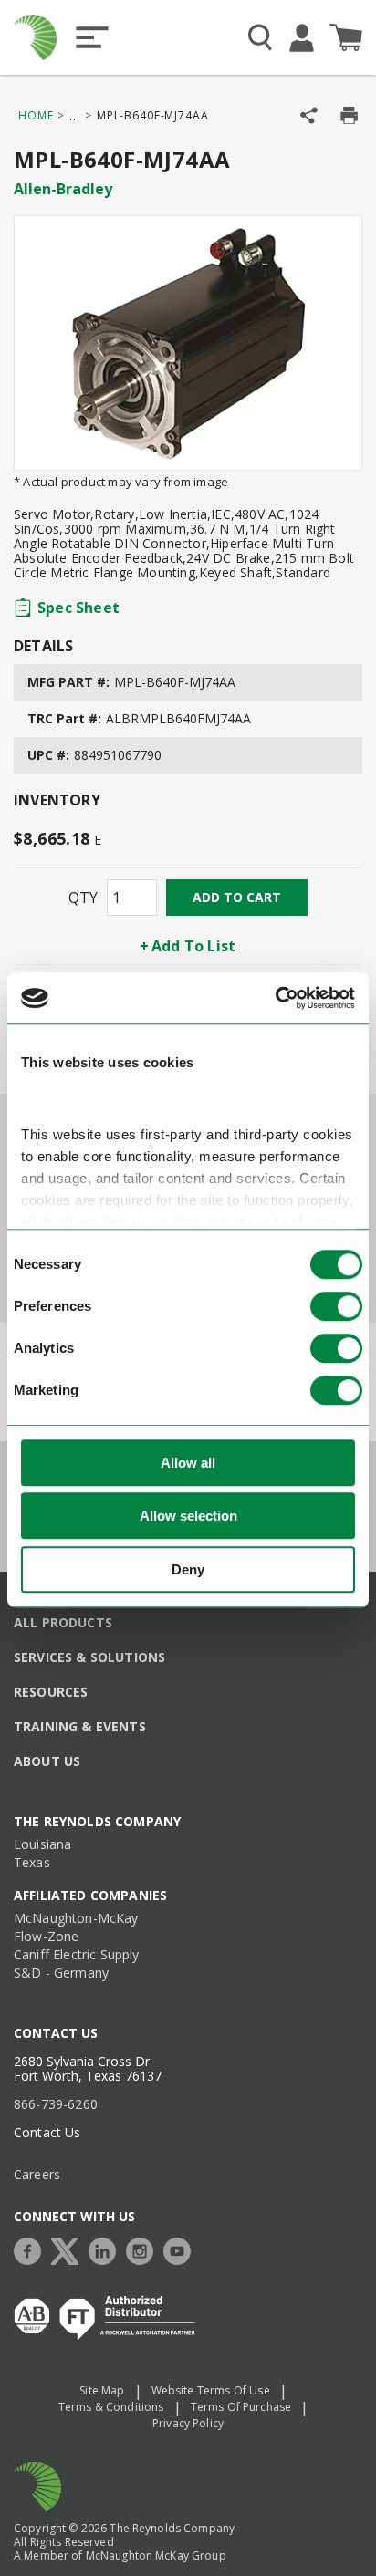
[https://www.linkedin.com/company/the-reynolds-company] (107, 2249)
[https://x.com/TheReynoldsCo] (69, 2249)
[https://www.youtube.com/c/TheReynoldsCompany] (182, 2249)
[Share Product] (309, 115)
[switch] (336, 1306)
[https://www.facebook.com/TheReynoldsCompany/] (32, 2249)
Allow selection (188, 1516)
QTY (83, 898)
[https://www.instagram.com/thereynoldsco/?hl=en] (144, 2249)
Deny (188, 1569)
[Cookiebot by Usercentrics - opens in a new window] (275, 998)
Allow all (188, 1463)
